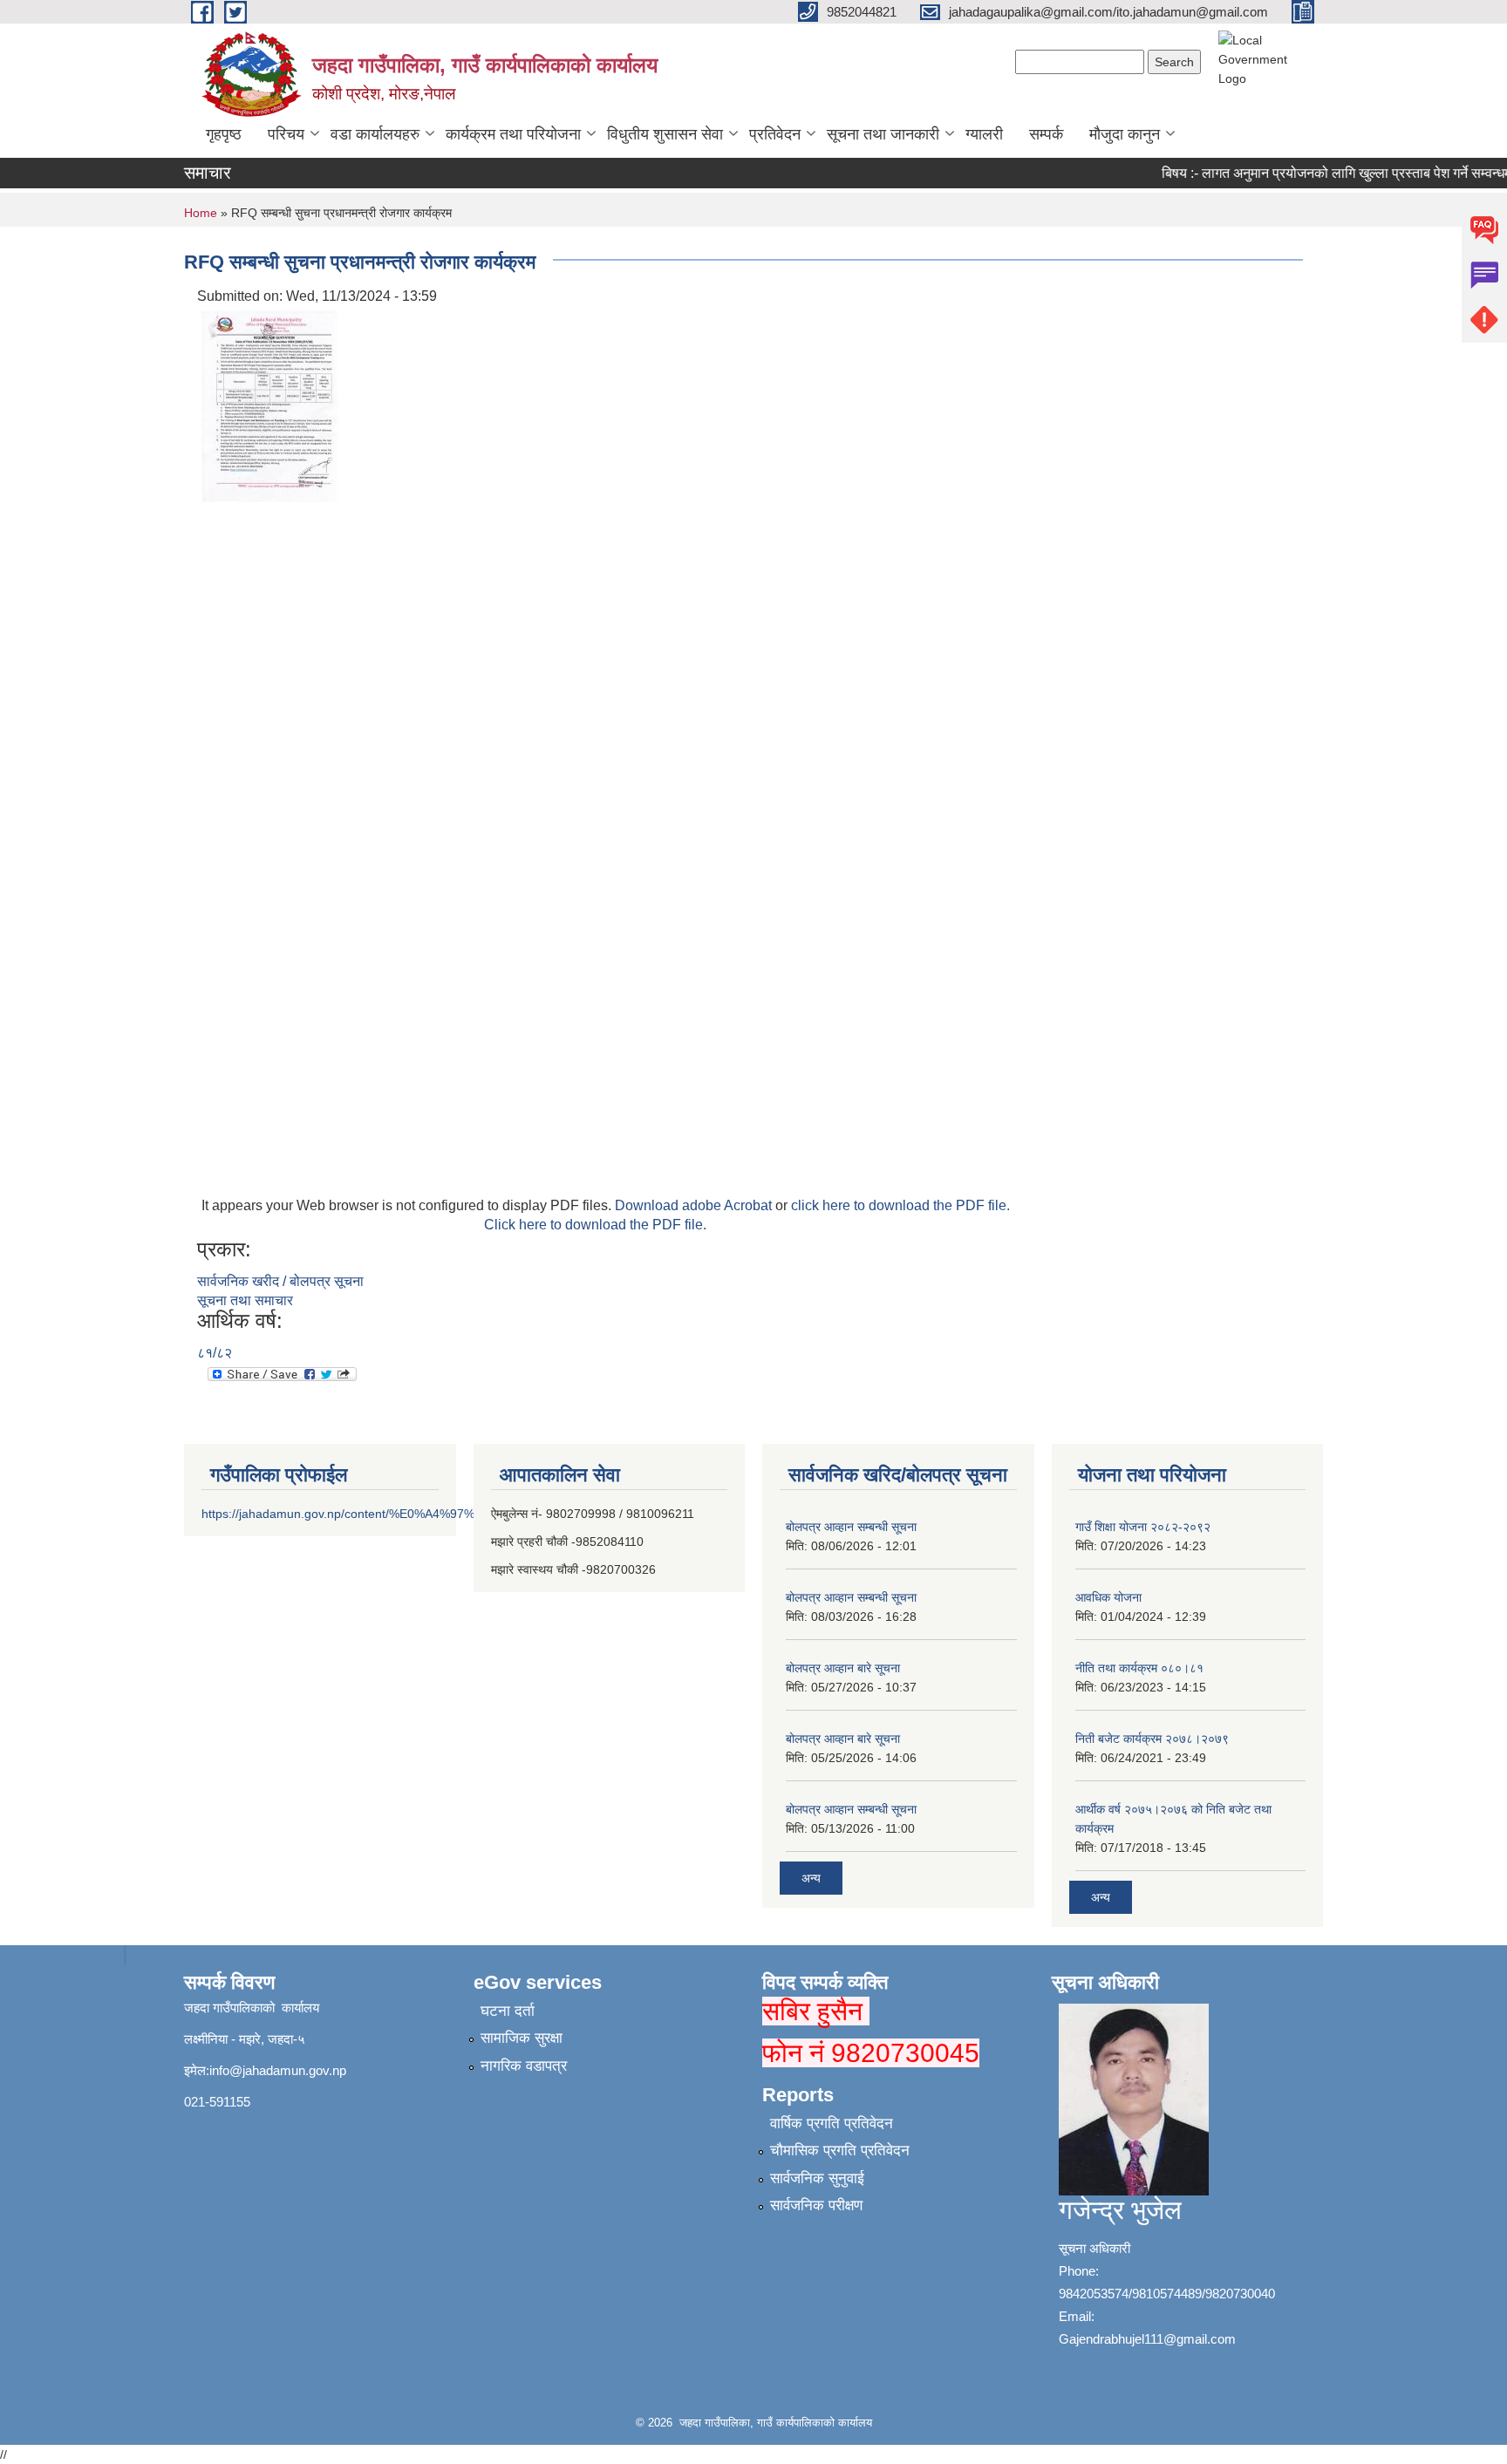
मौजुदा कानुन (1125, 134)
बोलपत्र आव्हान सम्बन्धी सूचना (851, 1527)
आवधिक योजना (1108, 1597)
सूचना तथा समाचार (245, 1300)
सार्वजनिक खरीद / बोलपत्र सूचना (280, 1281)
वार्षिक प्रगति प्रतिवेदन (832, 2124)
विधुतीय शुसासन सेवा (665, 134)
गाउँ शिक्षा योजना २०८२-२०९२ (1143, 1527)
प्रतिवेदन (775, 134)
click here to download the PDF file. (900, 1205)
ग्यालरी (984, 134)
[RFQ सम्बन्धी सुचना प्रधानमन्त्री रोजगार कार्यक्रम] (271, 405)
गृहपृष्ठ (224, 134)
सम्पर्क (1046, 134)
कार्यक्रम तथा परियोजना (513, 134)
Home (201, 213)
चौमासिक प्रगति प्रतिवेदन (840, 2151)
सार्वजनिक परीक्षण (816, 2205)
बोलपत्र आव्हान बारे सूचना (843, 1668)
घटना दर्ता (508, 2011)
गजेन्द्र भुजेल (1120, 2210)
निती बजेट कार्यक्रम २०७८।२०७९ (1152, 1739)
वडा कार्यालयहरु (375, 134)
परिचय (286, 134)
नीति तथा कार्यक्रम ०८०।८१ (1139, 1668)
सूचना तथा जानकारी (883, 134)
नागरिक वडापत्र (524, 2066)
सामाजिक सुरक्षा (522, 2038)
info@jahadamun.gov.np (278, 2070)
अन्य (811, 1878)
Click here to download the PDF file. (595, 1225)
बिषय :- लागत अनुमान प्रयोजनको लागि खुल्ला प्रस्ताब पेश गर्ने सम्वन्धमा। (1320, 173)
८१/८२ (215, 1353)
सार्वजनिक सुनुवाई (817, 2178)
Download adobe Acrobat (695, 1205)
